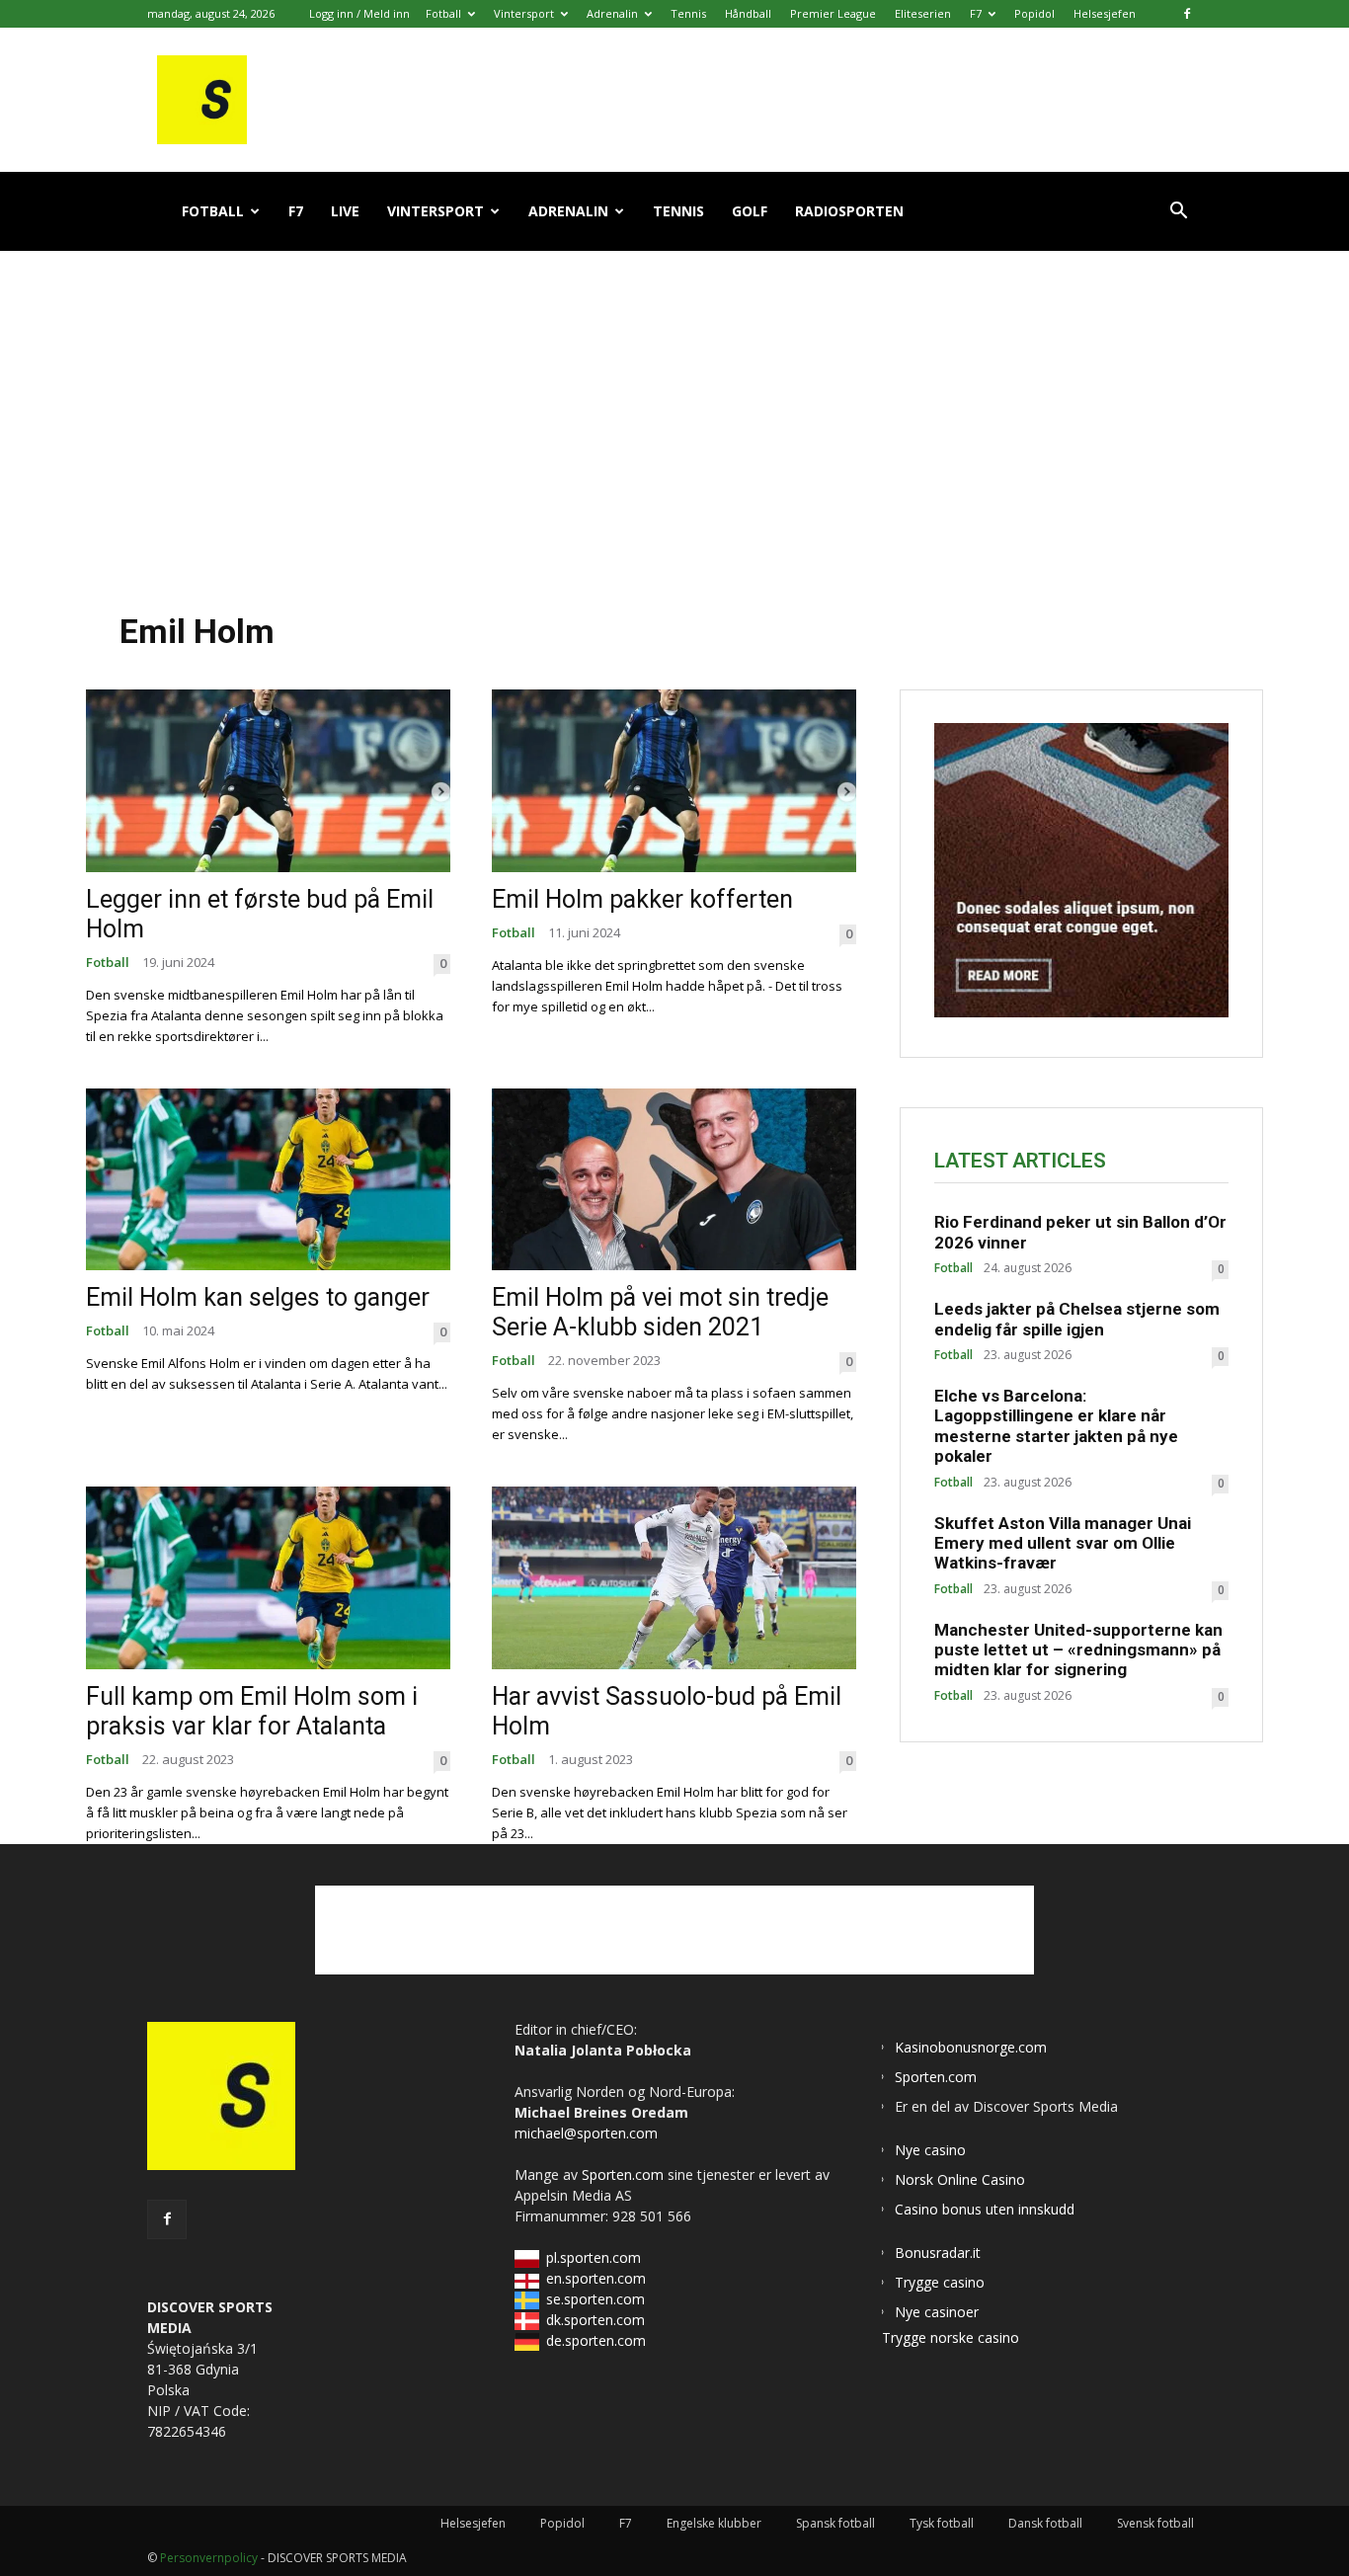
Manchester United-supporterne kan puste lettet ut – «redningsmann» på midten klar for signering (1078, 1650)
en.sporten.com (596, 2278)
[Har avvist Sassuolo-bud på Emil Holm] (674, 1578)
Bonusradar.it (938, 2253)
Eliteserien (923, 13)
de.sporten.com (596, 2340)
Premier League (833, 13)
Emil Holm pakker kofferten (642, 899)
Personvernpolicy (209, 2558)
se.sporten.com (595, 2299)
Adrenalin (612, 13)
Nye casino (930, 2150)
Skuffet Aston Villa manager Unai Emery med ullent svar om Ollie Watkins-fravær (1063, 1543)
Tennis (688, 13)
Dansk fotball (1045, 2523)
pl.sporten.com (594, 2257)
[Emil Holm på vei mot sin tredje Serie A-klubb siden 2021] (674, 1180)
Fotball (443, 13)
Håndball (748, 13)
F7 (976, 13)
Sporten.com (625, 2174)
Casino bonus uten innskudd (985, 2209)
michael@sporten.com (586, 2133)
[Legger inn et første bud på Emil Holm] (268, 781)
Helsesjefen (1105, 13)
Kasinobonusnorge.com (971, 2047)
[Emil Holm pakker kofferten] (674, 781)
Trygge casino (940, 2282)
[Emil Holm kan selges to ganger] (268, 1180)
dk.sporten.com (595, 2320)
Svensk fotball (1155, 2523)
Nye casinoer (937, 2312)
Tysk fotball (942, 2523)
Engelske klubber (714, 2523)
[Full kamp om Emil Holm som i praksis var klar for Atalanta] (268, 1578)
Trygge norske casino (951, 2337)
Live (345, 211)
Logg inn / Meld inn (359, 13)
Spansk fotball (835, 2523)
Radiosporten (849, 211)
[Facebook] (1187, 14)
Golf (750, 211)
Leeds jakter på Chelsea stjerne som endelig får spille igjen (1077, 1319)
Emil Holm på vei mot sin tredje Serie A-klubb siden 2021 (660, 1312)
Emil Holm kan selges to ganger (258, 1297)
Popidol (1034, 13)
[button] (1178, 213)
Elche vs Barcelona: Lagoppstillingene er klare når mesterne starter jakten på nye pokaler (1056, 1426)
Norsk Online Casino (960, 2179)
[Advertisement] (674, 414)
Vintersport (524, 13)
